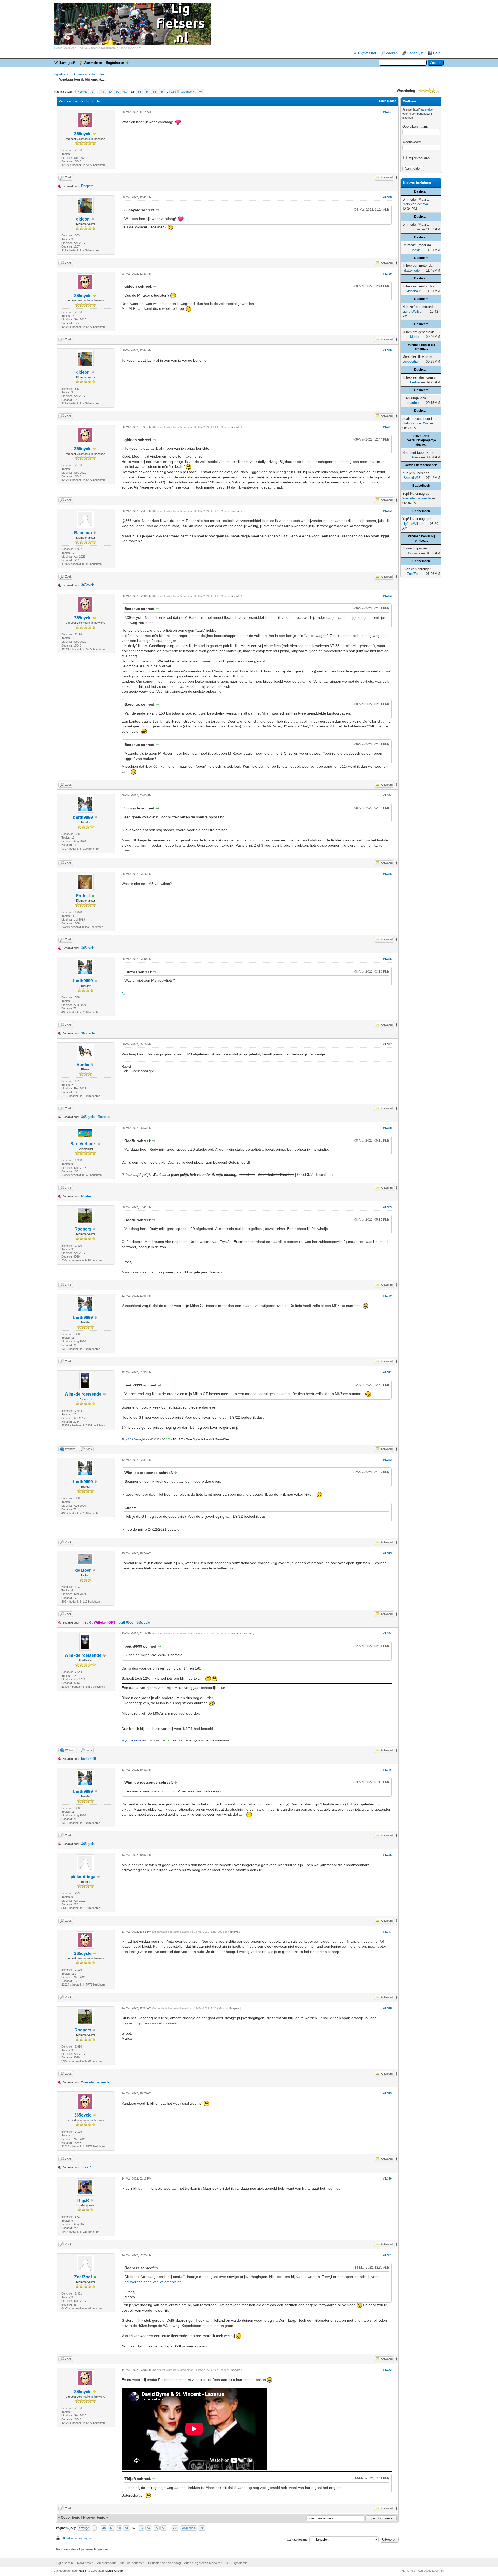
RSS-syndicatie (237, 2563)
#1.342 (387, 1460)
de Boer (83, 1570)
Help (437, 53)
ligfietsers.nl (63, 74)
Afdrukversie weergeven (78, 2538)
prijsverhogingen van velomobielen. (151, 2023)
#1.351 (387, 2255)
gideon (83, 219)
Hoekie (416, 250)
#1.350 (387, 2179)
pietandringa (83, 1877)
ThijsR (86, 1622)
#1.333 (387, 596)
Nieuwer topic (94, 2517)
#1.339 (387, 1207)
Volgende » (187, 92)
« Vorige (82, 92)
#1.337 (387, 1044)
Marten (415, 337)
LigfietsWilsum (413, 311)
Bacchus (83, 533)
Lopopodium (411, 362)
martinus (414, 403)
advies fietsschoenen (421, 465)
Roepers (87, 186)
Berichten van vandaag (164, 2563)
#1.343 (387, 1553)
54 (147, 92)
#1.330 (387, 350)
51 (125, 92)
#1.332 (387, 511)
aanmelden (427, 109)
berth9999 (83, 817)
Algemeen (81, 74)
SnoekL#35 (412, 478)
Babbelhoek (421, 486)
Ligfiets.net (367, 53)
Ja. (124, 994)
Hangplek (98, 74)
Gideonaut (413, 291)
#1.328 (387, 197)
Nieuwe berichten (132, 2563)
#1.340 (387, 1296)
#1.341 (387, 1372)
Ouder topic (70, 2517)
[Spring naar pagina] (200, 92)
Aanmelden (93, 63)
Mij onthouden (419, 158)
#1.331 (387, 427)
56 (162, 92)
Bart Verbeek (83, 1144)
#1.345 (387, 1770)
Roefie (83, 1065)
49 (110, 92)
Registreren (115, 63)
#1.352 (387, 2370)
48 (102, 92)
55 (155, 92)
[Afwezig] (95, 134)
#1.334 (387, 795)
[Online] (93, 896)
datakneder (412, 270)
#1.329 (387, 274)
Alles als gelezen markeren (203, 2563)
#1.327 (387, 112)
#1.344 (387, 1633)
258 (174, 92)
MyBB (83, 2571)
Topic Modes (387, 101)
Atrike (416, 457)
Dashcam (421, 191)
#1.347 (387, 1932)
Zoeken (392, 53)
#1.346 (387, 1855)
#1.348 (387, 2008)
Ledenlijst (415, 53)
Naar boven (85, 2563)
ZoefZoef (83, 2277)
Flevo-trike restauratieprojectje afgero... (421, 440)
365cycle (83, 134)
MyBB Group (114, 2571)
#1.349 (387, 2093)
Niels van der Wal (416, 204)
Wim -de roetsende (83, 1394)
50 (117, 92)
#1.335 (387, 874)
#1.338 (387, 1128)
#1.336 (387, 959)
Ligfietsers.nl (65, 2563)
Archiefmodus (107, 2563)
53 (140, 92)
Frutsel (83, 896)
